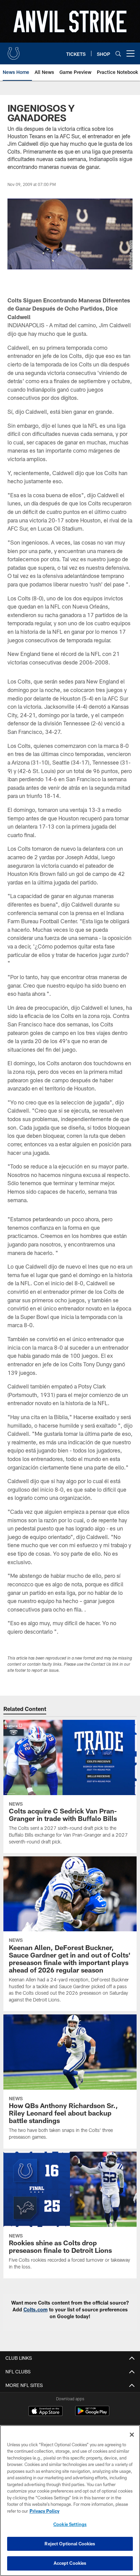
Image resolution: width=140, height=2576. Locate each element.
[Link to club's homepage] (14, 51)
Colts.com (36, 2310)
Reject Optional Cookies (70, 2544)
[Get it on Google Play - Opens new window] (92, 2414)
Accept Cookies (70, 2563)
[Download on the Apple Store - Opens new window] (46, 2412)
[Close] (132, 2435)
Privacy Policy (45, 2511)
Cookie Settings (70, 2524)
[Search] (118, 54)
